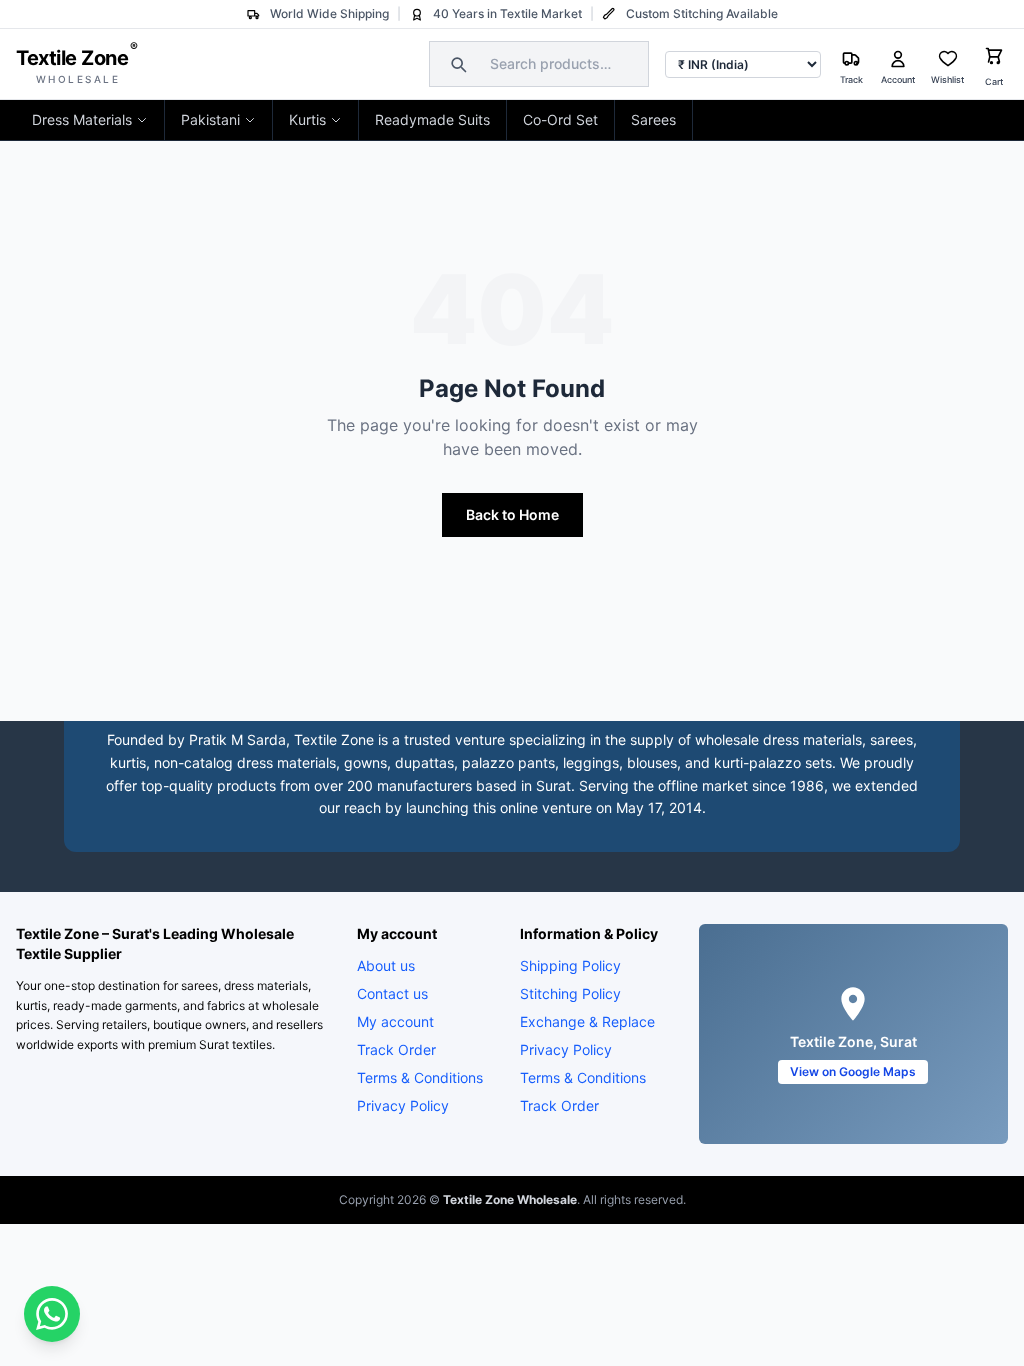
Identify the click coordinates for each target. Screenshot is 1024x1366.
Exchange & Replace (587, 1021)
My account (395, 1021)
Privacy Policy (403, 1105)
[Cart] (994, 58)
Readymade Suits (432, 119)
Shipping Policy (570, 965)
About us (386, 965)
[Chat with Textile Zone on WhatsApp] (52, 1314)
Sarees (653, 119)
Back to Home (512, 514)
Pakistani (210, 119)
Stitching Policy (570, 993)
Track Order (396, 1049)
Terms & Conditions (420, 1077)
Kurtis (307, 119)
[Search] (456, 64)
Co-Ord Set (560, 119)
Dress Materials (82, 119)
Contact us (392, 993)
